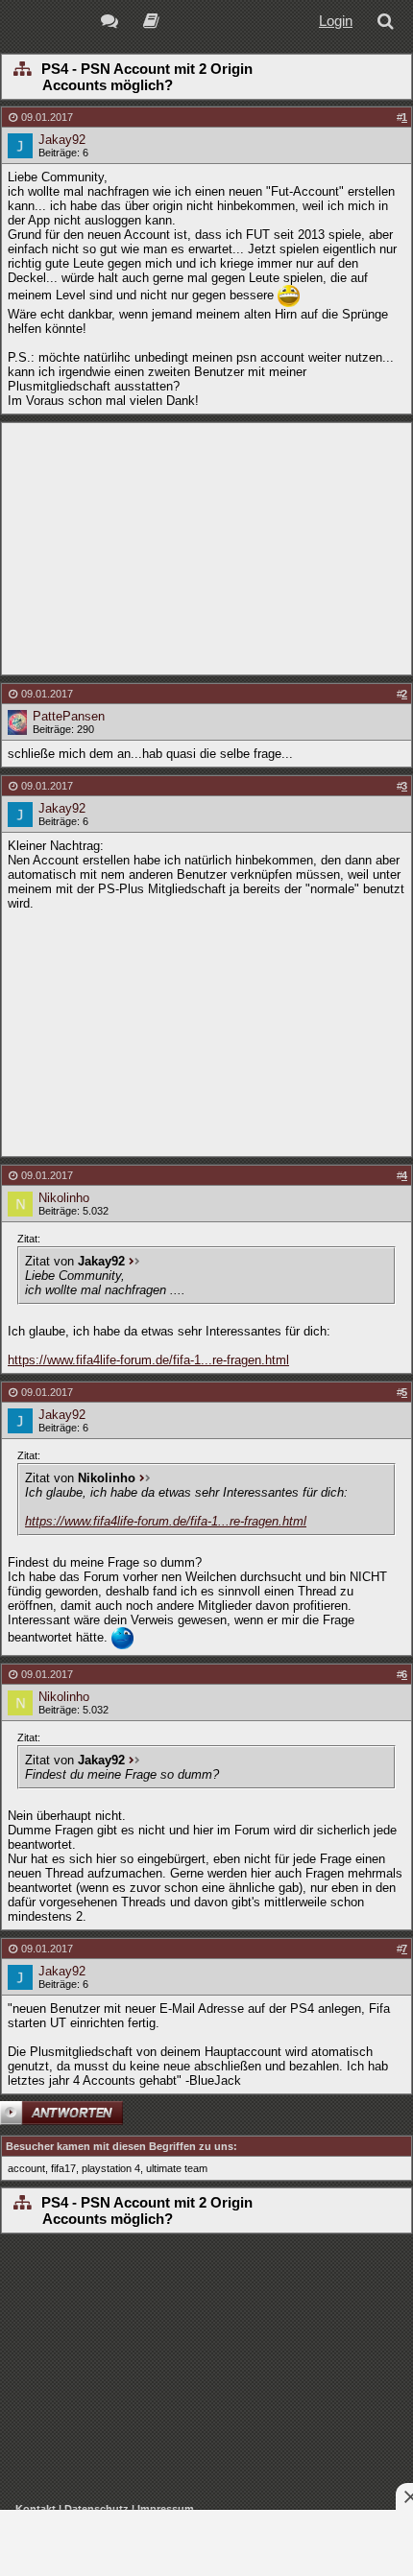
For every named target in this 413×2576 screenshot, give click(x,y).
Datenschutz (97, 2509)
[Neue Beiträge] (113, 24)
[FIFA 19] (151, 24)
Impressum (166, 2509)
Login (336, 21)
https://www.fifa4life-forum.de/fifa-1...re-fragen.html (148, 1360)
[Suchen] (389, 24)
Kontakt (36, 2509)
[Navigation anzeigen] (22, 70)
